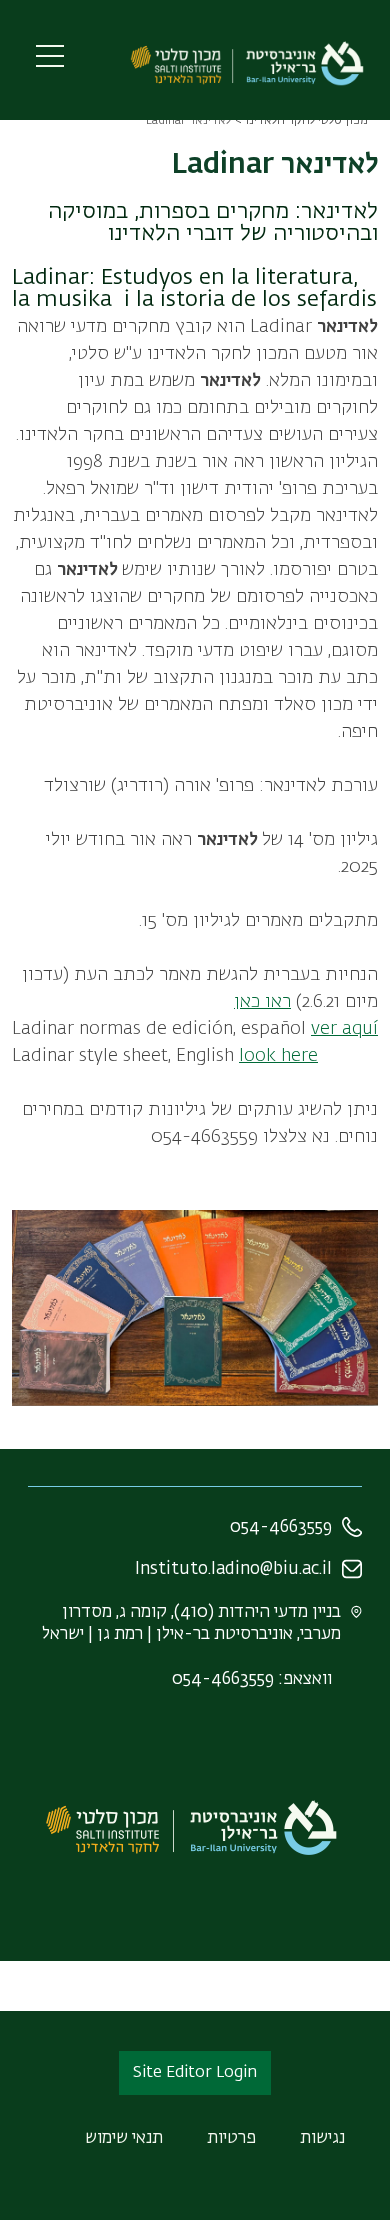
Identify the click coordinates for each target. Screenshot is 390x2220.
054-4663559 (281, 1527)
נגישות (322, 2138)
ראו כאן (262, 1002)
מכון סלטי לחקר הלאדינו (306, 121)
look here (278, 1056)
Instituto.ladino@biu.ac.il (233, 1569)
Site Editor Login (195, 2073)
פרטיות (231, 2138)
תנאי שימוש (124, 2138)
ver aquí (344, 1029)
